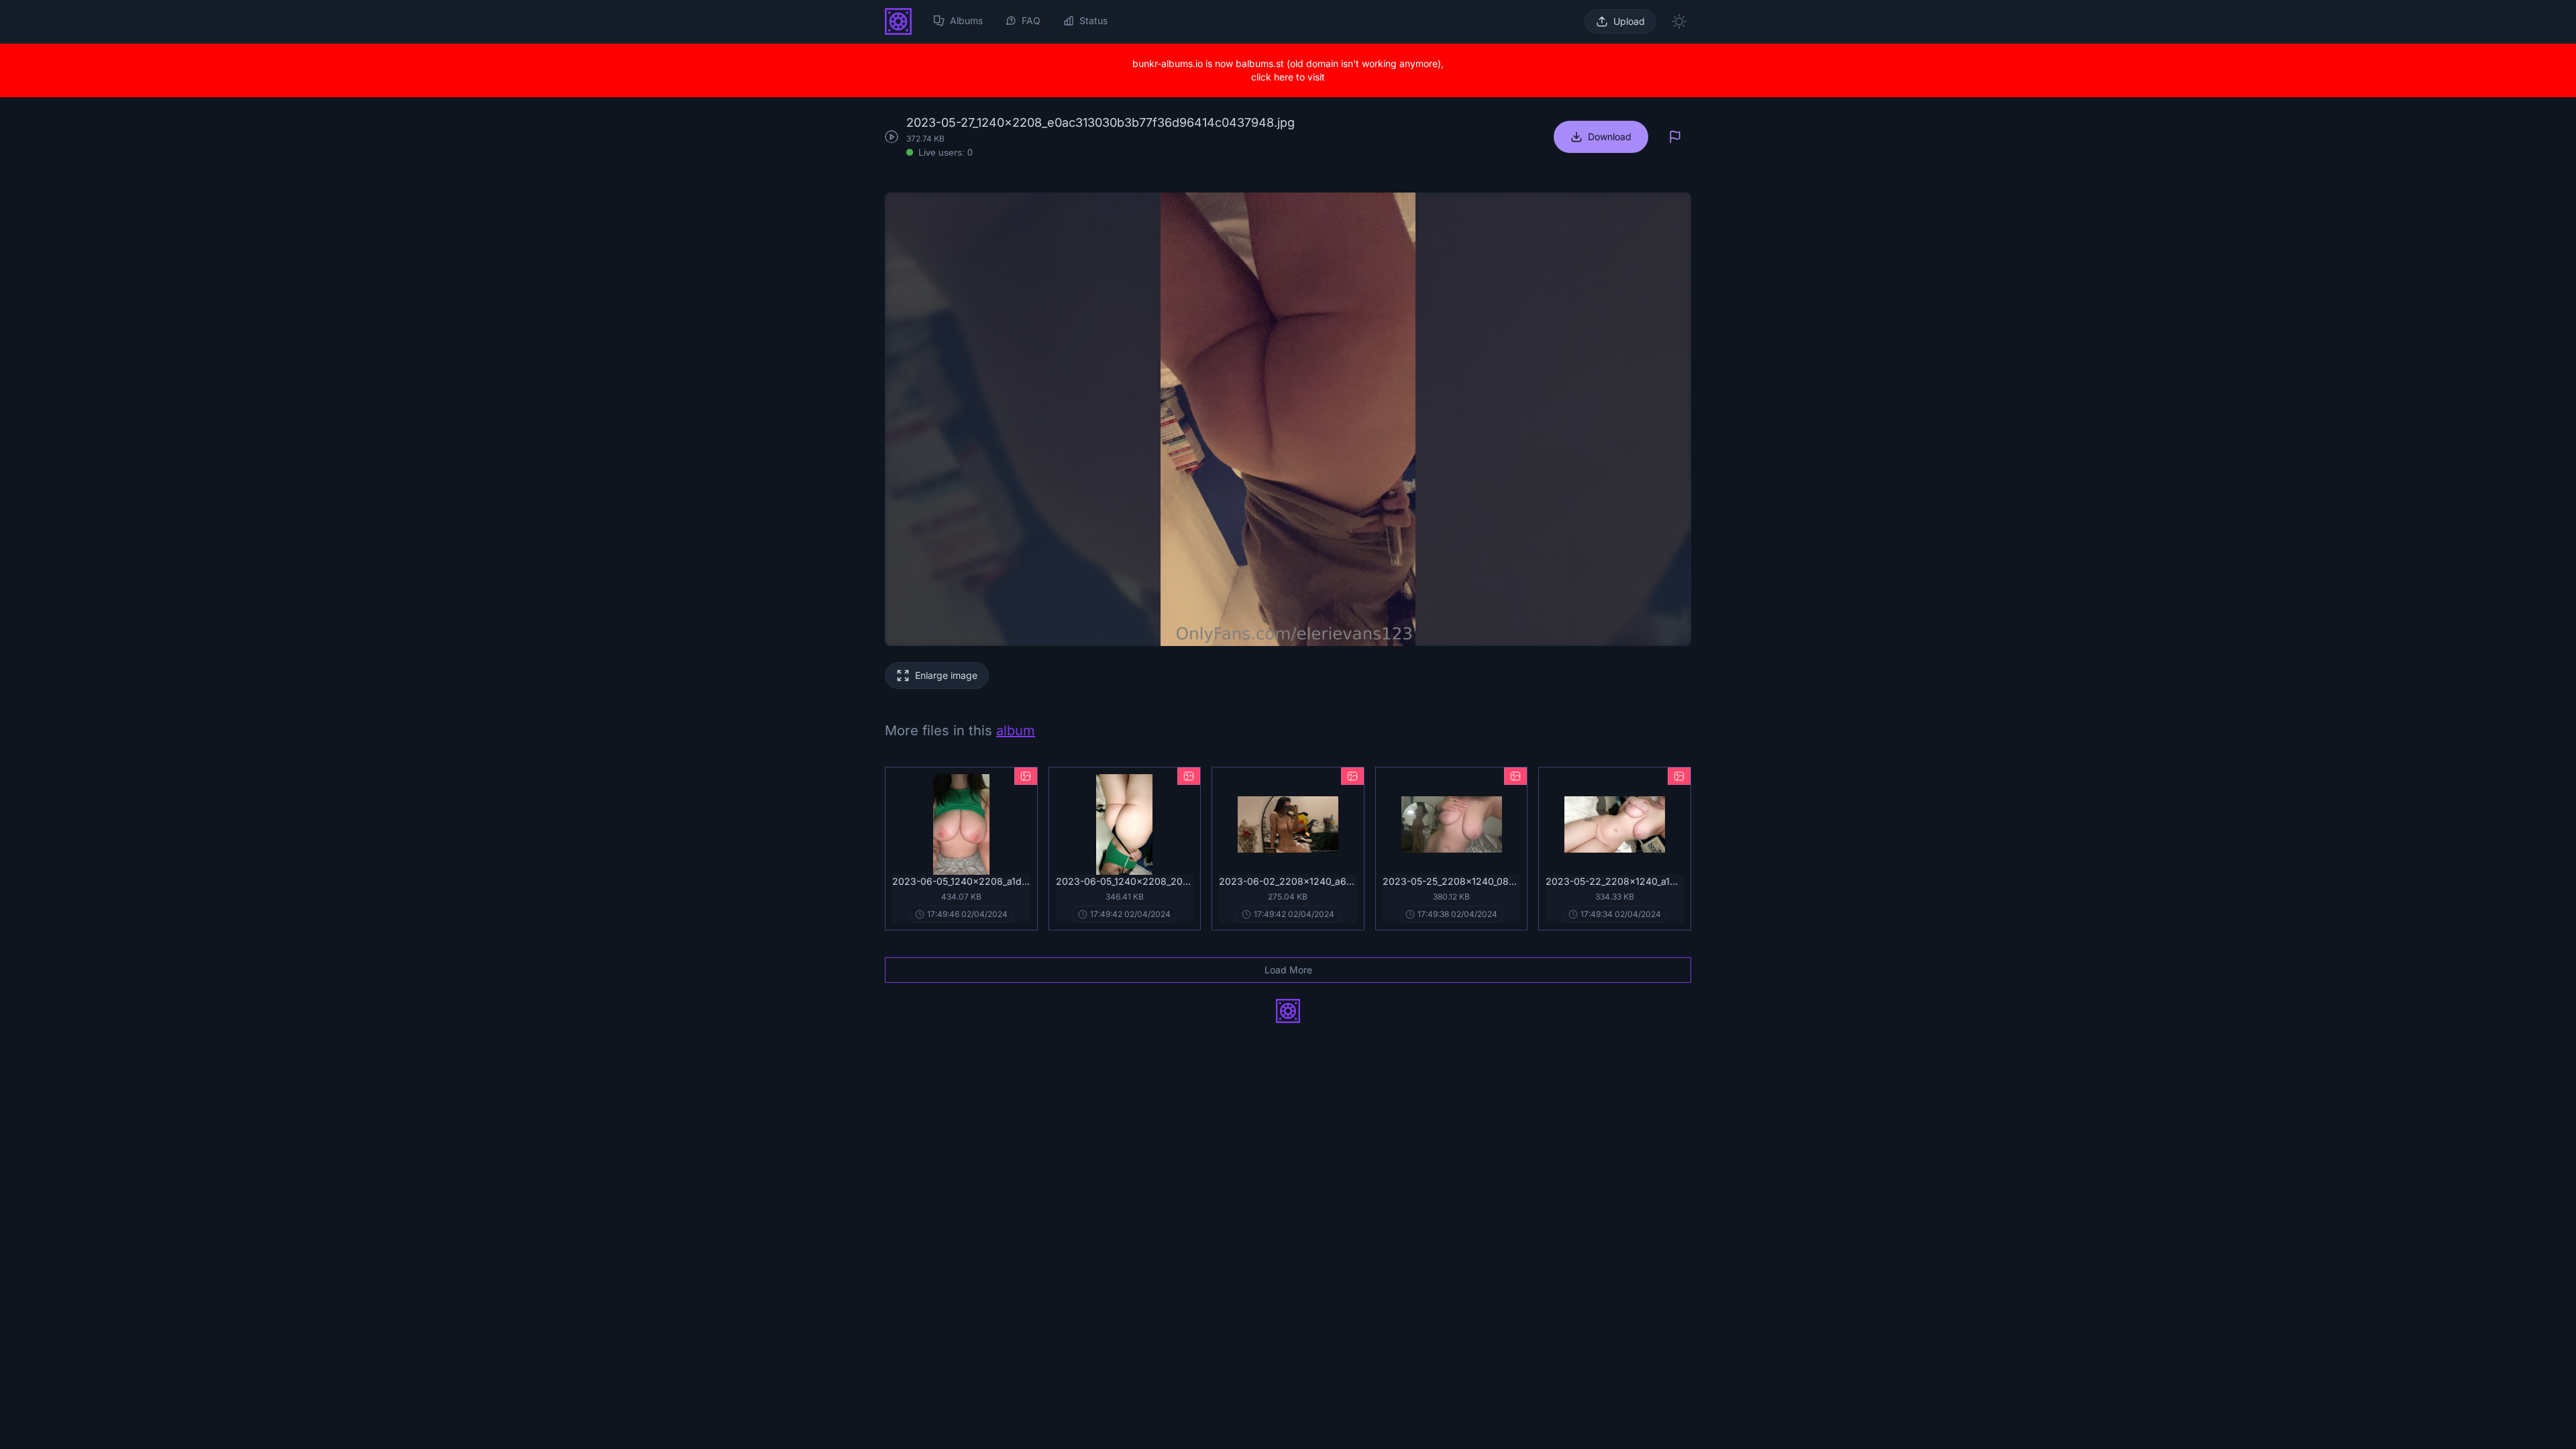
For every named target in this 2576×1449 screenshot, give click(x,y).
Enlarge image (946, 675)
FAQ (1031, 20)
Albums (966, 20)
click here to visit (1288, 77)
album (1016, 731)
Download (1610, 137)
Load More (1288, 970)
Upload (1629, 21)
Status (1093, 20)
